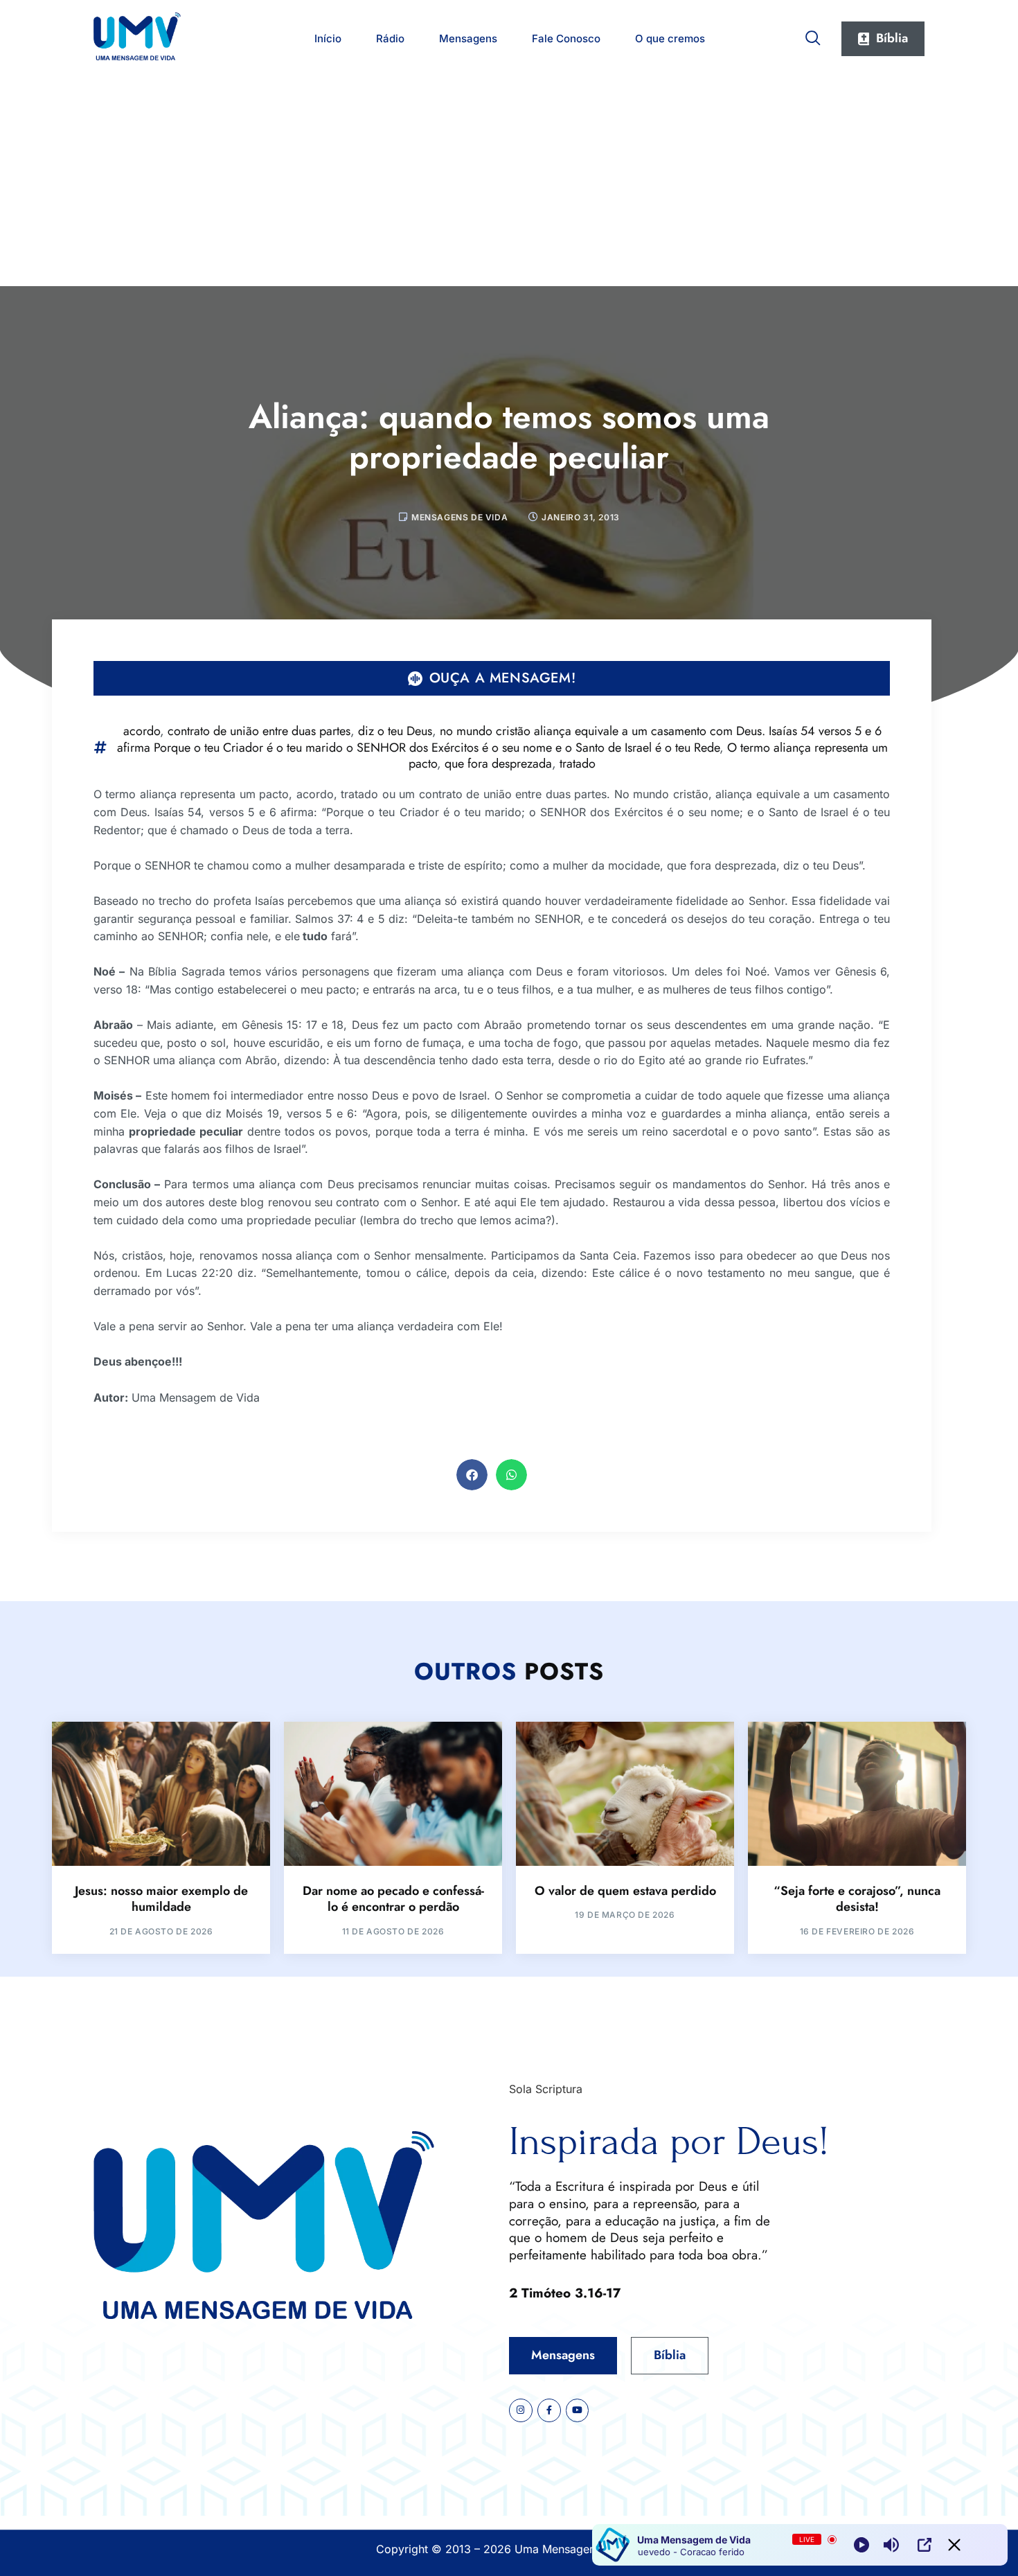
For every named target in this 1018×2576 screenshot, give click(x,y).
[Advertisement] (509, 182)
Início (328, 38)
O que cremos (670, 38)
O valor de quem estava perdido (625, 1891)
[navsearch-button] (813, 35)
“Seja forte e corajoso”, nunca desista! (857, 1899)
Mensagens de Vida (459, 517)
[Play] (861, 2545)
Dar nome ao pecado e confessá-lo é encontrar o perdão (393, 1899)
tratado (578, 764)
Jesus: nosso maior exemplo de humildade (161, 1899)
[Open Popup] (925, 2545)
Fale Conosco (566, 38)
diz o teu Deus (395, 731)
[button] (472, 1475)
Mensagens (468, 38)
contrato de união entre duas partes (259, 731)
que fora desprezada (498, 764)
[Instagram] (521, 2410)
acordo (142, 731)
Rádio (390, 38)
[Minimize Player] (954, 2545)
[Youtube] (578, 2410)
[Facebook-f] (549, 2410)
